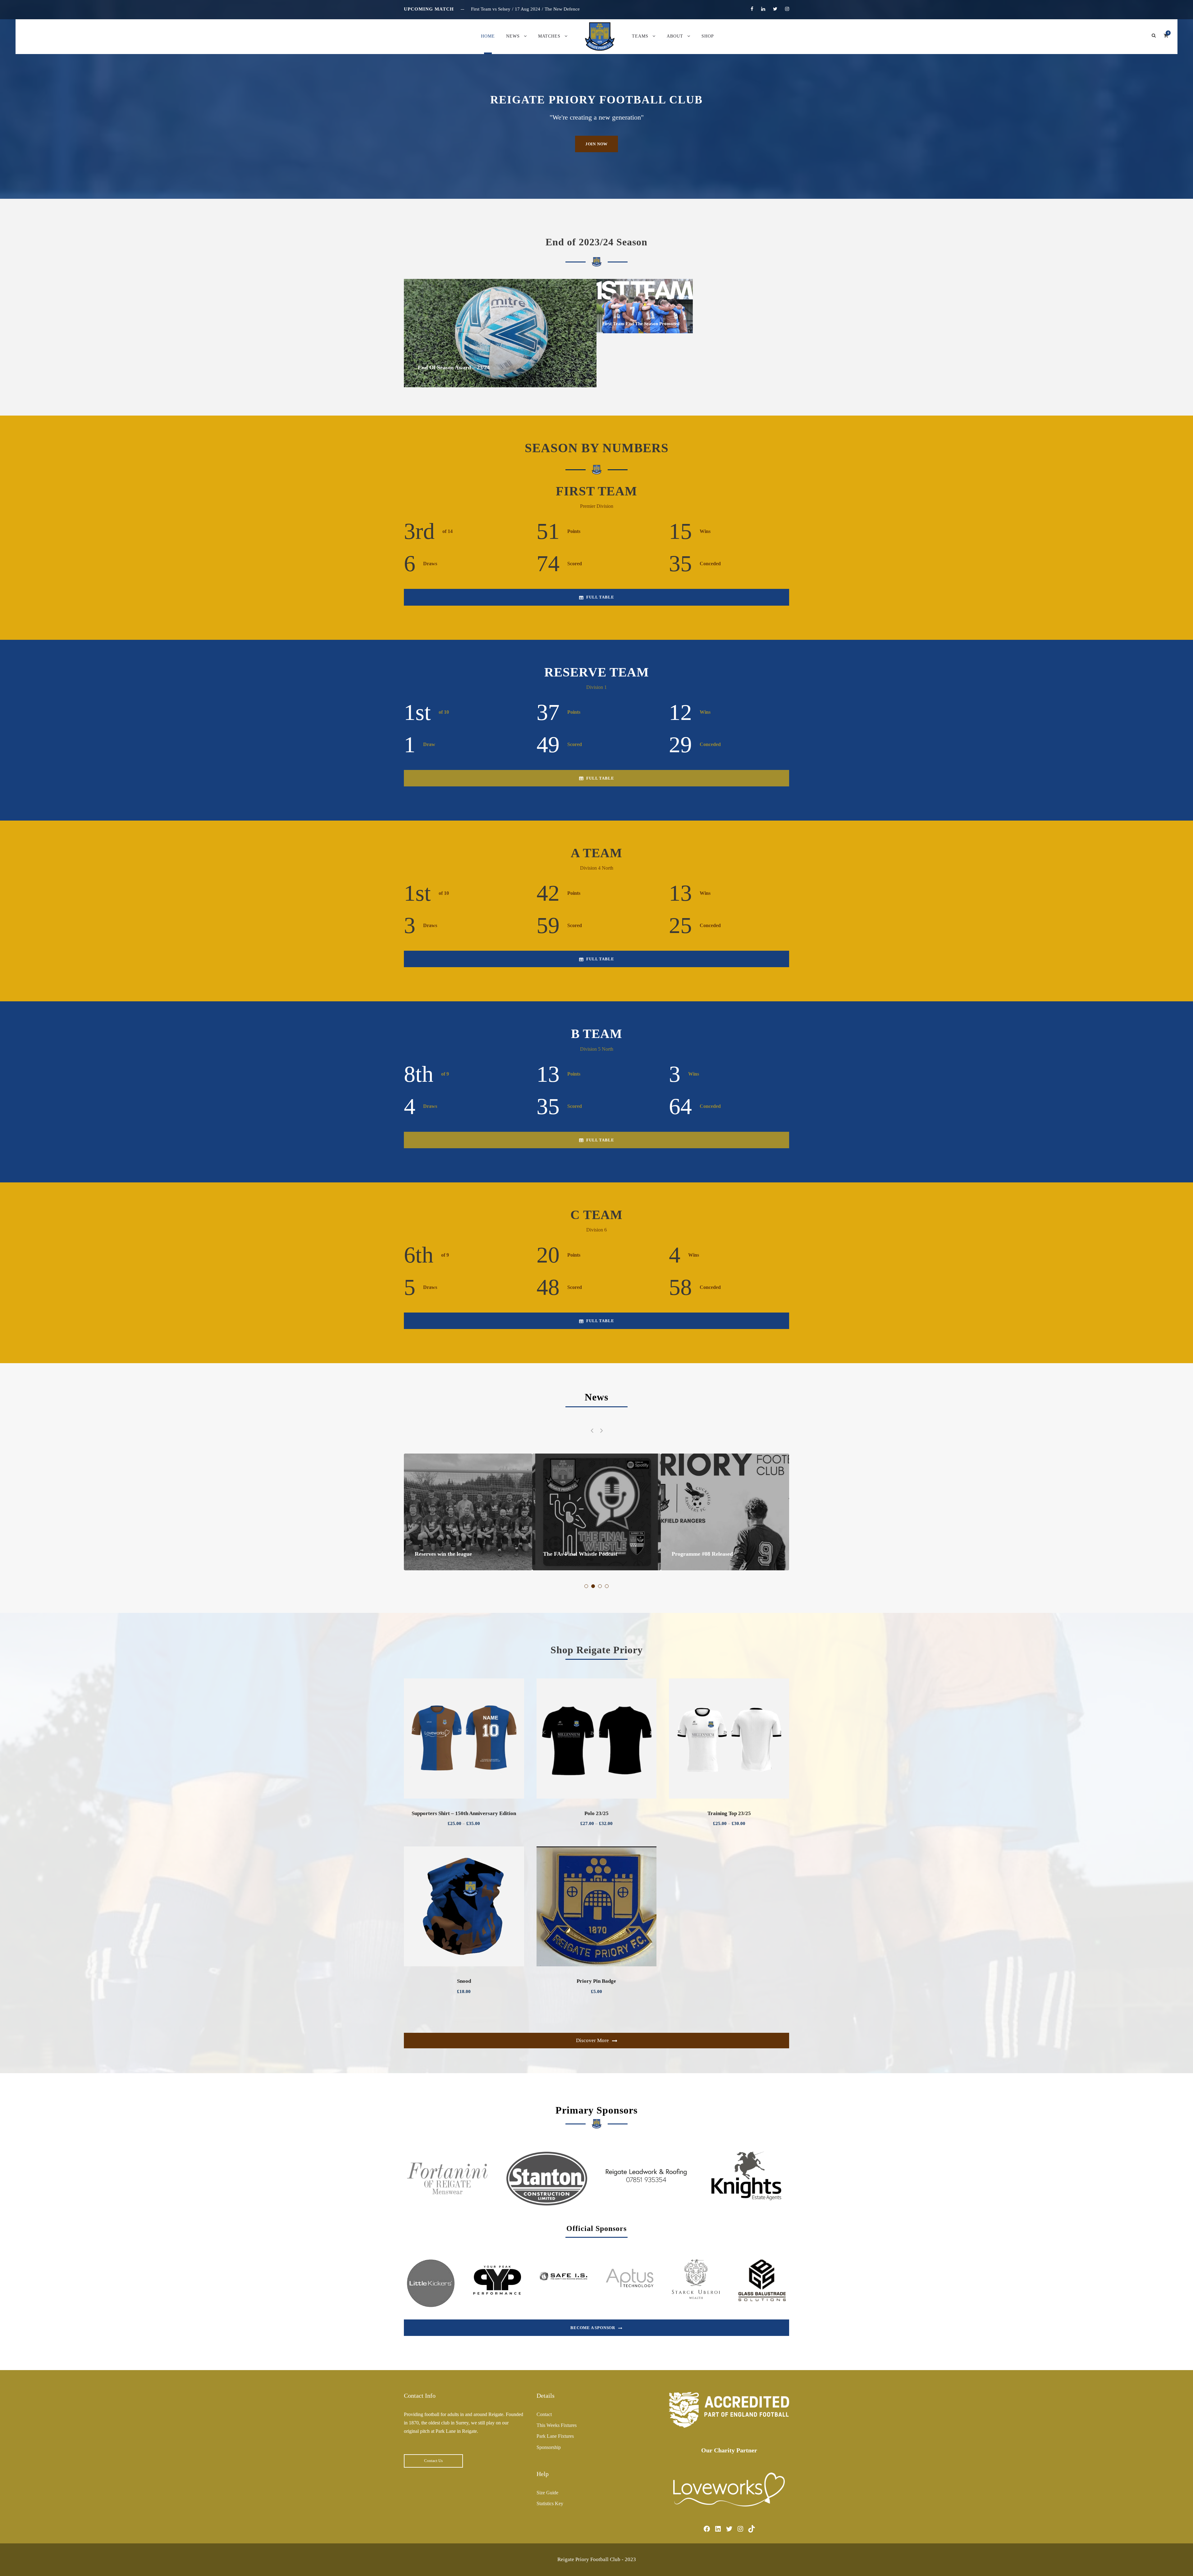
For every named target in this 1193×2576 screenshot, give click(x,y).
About (675, 36)
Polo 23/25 (596, 1813)
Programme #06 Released (445, 1554)
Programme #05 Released (574, 1554)
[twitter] (775, 9)
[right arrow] (601, 1430)
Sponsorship (549, 2447)
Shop (708, 36)
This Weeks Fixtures (557, 2425)
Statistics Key (550, 2503)
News (513, 36)
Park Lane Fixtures (555, 2436)
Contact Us (433, 2461)
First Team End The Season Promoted (641, 324)
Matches (549, 36)
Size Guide (547, 2493)
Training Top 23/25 (729, 1813)
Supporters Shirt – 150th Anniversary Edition (464, 1813)
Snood (464, 1981)
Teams (640, 36)
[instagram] (787, 9)
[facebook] (752, 9)
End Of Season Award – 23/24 (454, 367)
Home (488, 36)
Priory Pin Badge (596, 1981)
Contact (544, 2414)
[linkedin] (763, 9)
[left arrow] (592, 1430)
